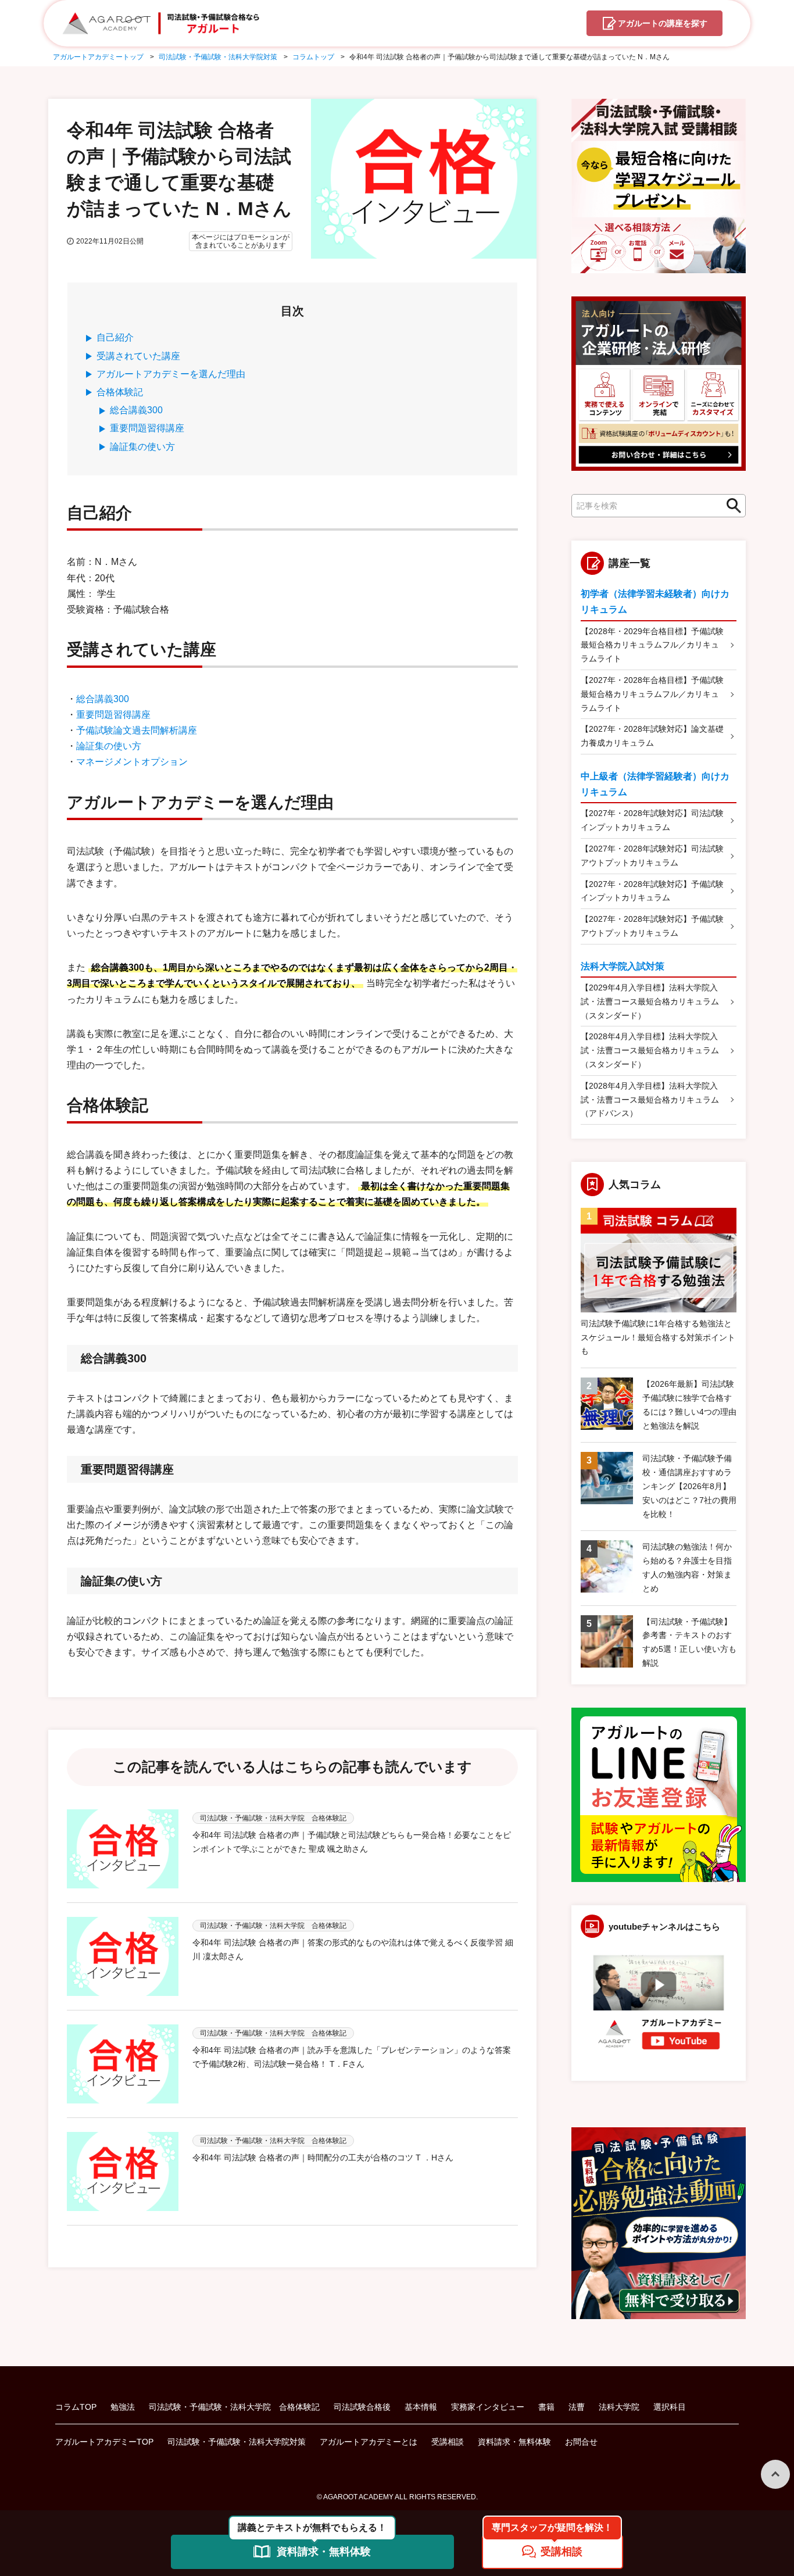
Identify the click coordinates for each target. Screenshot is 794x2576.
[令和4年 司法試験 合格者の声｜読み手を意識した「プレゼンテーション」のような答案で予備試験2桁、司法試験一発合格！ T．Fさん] (123, 2064)
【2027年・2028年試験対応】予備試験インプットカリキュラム (652, 891)
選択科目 (670, 2407)
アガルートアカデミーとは (369, 2442)
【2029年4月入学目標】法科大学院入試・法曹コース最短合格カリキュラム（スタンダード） (650, 1001)
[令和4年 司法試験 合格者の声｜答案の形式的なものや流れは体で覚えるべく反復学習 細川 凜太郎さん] (123, 1956)
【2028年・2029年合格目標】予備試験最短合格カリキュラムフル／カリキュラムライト (652, 645)
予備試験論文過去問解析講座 (137, 730)
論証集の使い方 (142, 447)
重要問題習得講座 (147, 428)
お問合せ (581, 2442)
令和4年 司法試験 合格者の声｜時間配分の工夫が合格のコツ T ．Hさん (323, 2158)
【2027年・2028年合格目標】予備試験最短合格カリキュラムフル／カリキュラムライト (652, 694)
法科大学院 (619, 2407)
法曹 (577, 2407)
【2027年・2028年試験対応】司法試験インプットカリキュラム (652, 820)
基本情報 (421, 2407)
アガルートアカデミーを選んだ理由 (171, 374)
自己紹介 (115, 337)
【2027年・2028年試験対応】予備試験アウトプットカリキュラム (652, 926)
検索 (731, 506)
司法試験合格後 (362, 2407)
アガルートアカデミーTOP (104, 2442)
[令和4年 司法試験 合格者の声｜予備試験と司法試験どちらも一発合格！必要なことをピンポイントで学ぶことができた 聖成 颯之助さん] (123, 1849)
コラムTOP (76, 2407)
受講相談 (448, 2442)
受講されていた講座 (138, 356)
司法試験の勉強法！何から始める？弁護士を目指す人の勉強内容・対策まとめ (687, 1567)
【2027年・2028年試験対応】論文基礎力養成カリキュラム (652, 736)
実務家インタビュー (488, 2407)
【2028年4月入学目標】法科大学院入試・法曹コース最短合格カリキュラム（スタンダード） (650, 1050)
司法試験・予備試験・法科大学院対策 (237, 2442)
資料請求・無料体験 (514, 2442)
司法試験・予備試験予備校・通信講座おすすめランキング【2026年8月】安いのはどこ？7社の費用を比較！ (689, 1486)
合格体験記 (120, 392)
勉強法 (123, 2407)
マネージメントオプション (132, 762)
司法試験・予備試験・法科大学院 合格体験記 (234, 2407)
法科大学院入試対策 (623, 966)
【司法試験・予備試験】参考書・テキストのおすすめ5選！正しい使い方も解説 (689, 1642)
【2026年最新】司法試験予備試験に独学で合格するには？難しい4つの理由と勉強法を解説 (689, 1405)
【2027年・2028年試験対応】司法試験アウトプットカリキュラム (652, 856)
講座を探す (663, 23)
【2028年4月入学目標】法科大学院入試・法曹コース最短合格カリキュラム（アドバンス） (650, 1100)
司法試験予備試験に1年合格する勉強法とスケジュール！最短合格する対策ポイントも (658, 1337)
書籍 (546, 2407)
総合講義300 (136, 410)
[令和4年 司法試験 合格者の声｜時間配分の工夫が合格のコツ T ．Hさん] (123, 2171)
